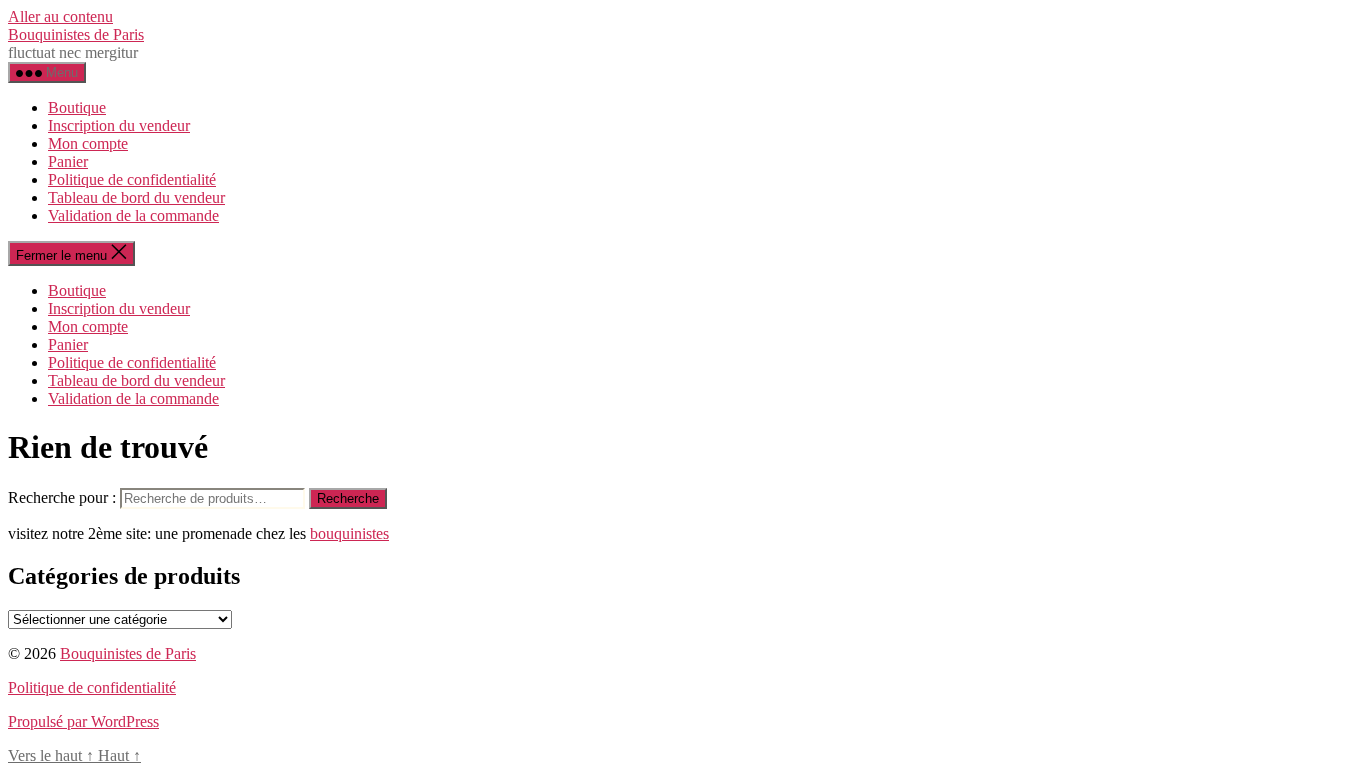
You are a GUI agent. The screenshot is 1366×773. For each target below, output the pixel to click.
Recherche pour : (62, 497)
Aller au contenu (60, 16)
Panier (68, 161)
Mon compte (88, 143)
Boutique (77, 107)
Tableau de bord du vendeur (136, 197)
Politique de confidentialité (132, 179)
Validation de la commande (133, 215)
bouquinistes (349, 533)
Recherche (348, 498)
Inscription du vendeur (119, 125)
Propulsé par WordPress (83, 721)
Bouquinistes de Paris (76, 34)
